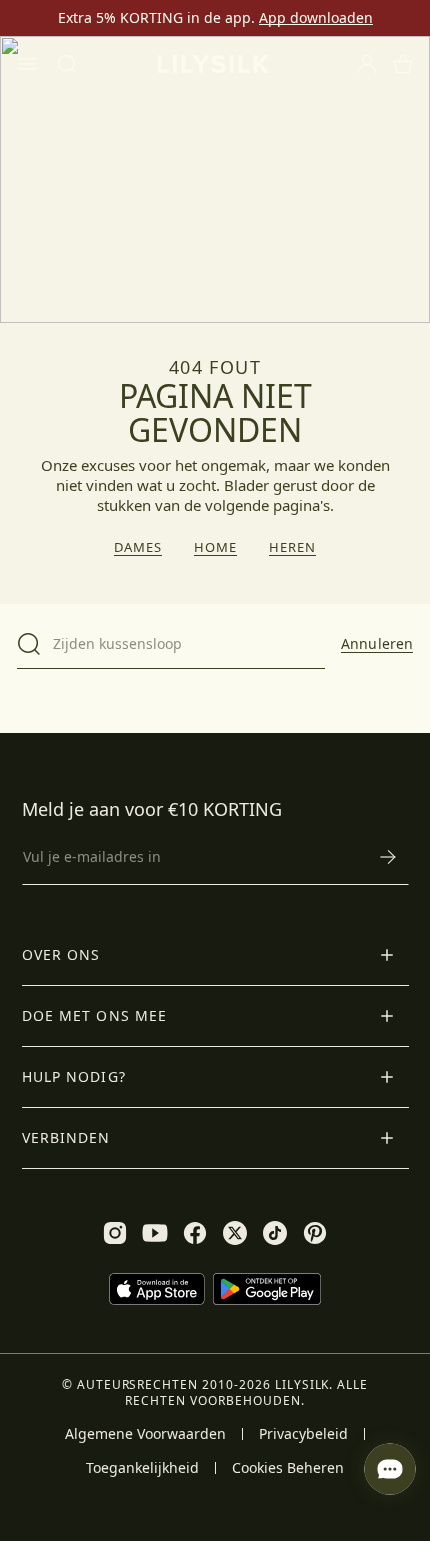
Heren (292, 547)
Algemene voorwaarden (145, 1434)
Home (215, 547)
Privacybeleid (303, 1434)
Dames (138, 547)
